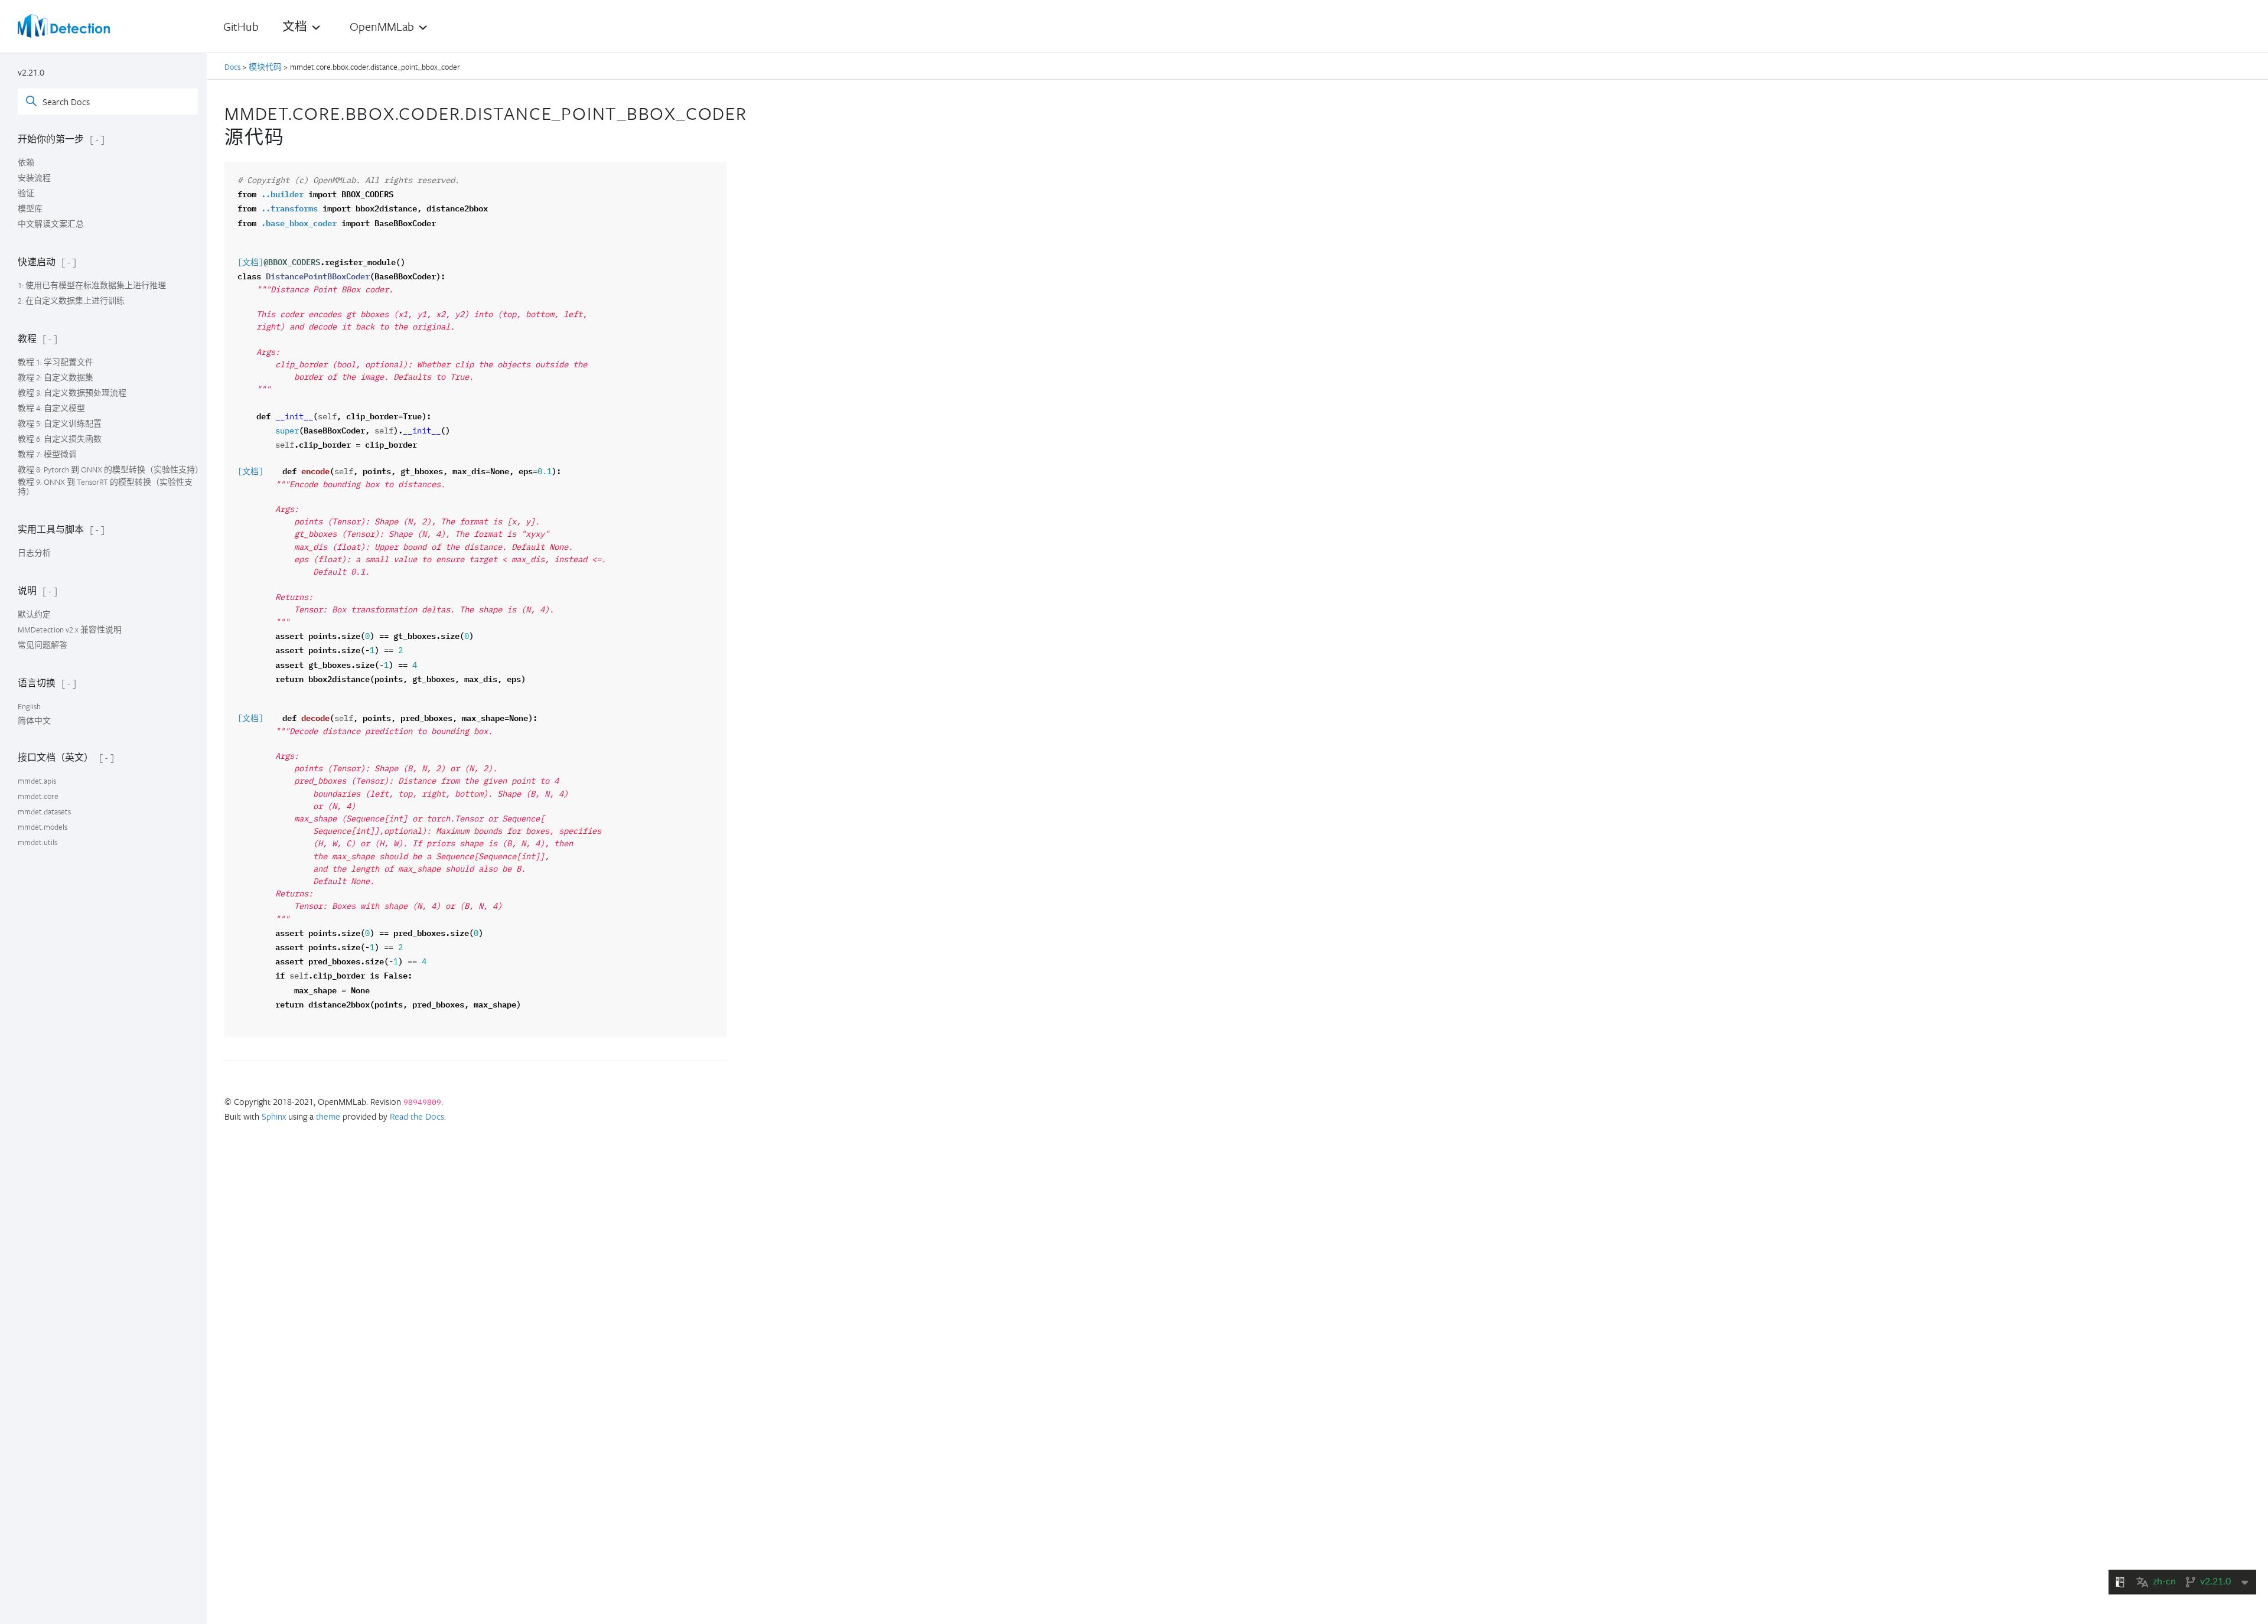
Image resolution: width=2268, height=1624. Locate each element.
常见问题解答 (43, 645)
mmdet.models (43, 827)
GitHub (241, 26)
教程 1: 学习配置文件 (56, 362)
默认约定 (34, 614)
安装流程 (34, 178)
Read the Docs (417, 1116)
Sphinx (274, 1116)
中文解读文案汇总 (51, 224)
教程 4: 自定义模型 (51, 408)
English (29, 706)
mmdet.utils (38, 842)
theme (328, 1116)
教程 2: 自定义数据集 (56, 377)
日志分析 (34, 553)
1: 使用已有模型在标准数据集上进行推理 (92, 285)
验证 (26, 193)
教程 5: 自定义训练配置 (60, 423)
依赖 (26, 162)
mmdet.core (38, 796)
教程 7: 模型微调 (47, 454)
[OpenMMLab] (64, 26)
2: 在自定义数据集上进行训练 (71, 301)
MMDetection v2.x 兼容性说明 (70, 630)
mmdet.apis (37, 781)
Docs (233, 67)
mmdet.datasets (44, 811)
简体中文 (34, 720)
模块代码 (265, 67)
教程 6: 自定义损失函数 (60, 439)
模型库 (30, 208)
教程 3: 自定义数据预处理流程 (72, 393)
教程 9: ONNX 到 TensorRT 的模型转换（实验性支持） (105, 487)
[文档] (250, 263)
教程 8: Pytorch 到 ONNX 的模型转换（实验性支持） (110, 469)
